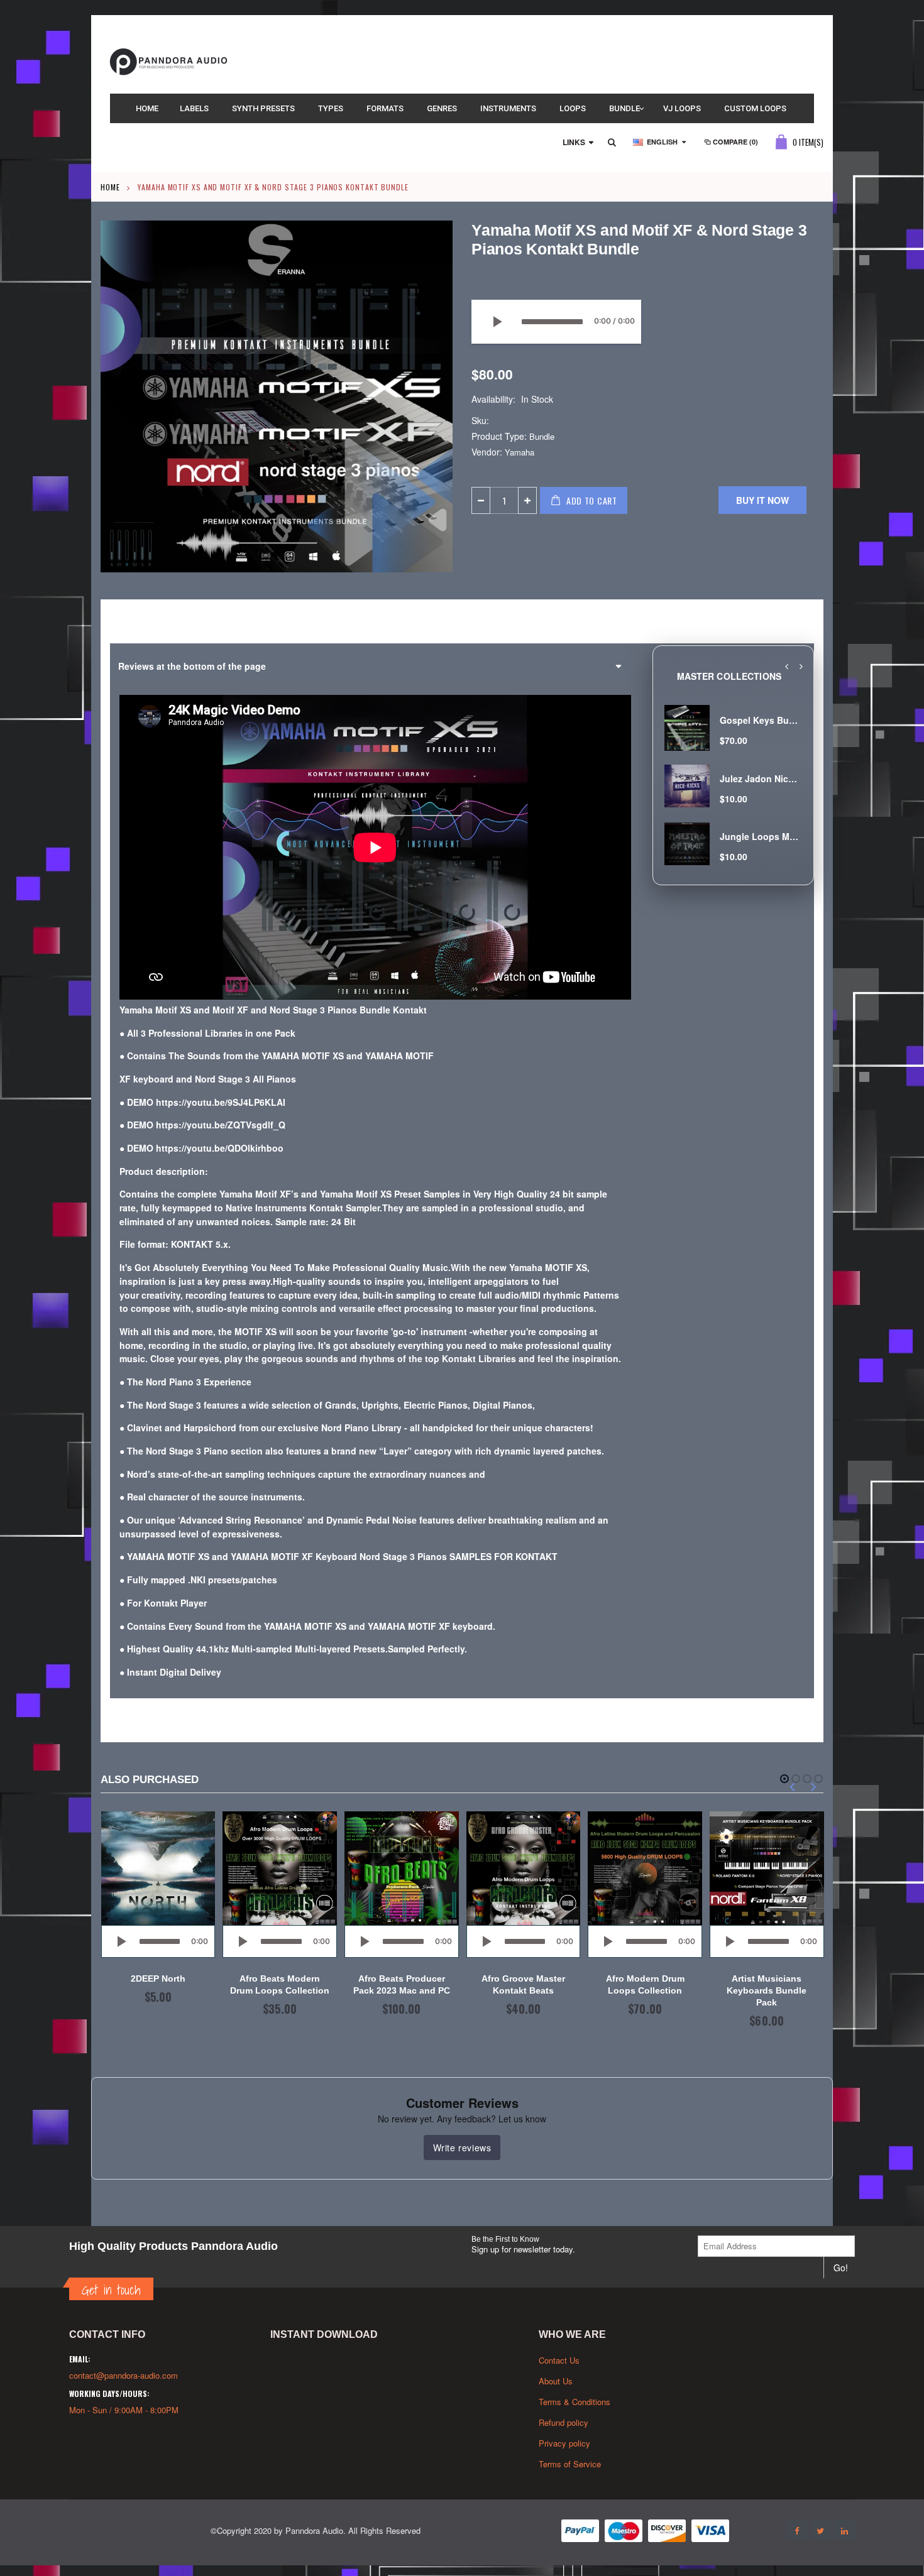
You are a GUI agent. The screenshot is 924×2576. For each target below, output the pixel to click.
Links (574, 142)
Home (110, 187)
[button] (784, 1779)
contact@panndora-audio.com (124, 2375)
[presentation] (786, 667)
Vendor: (487, 452)
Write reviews (462, 2148)
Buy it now (762, 500)
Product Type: (499, 436)
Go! (841, 2268)
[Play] (497, 322)
